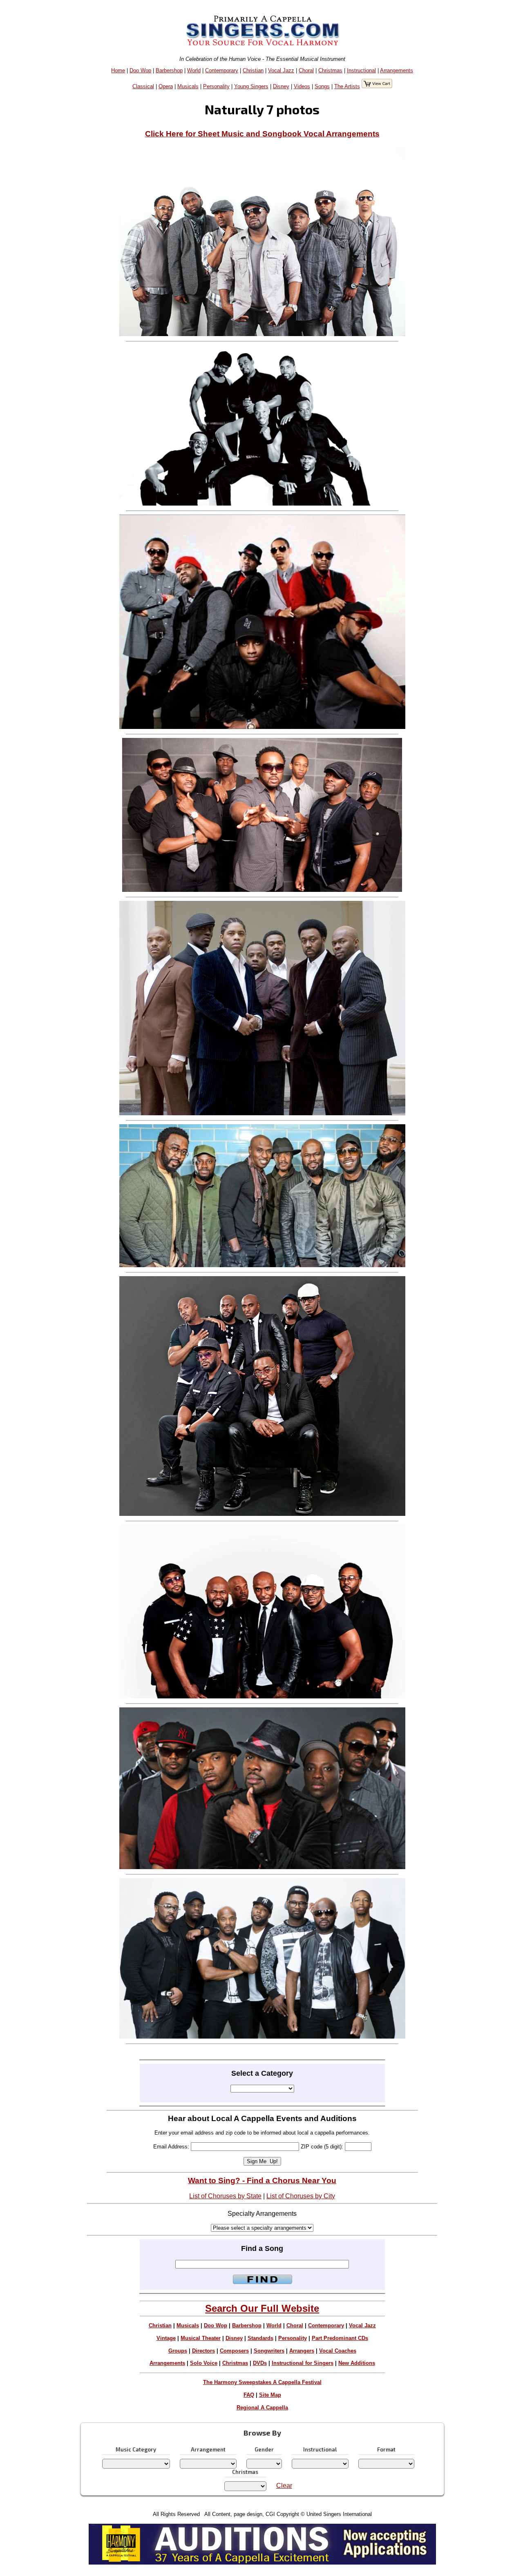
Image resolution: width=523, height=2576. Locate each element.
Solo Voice (204, 2363)
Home (118, 70)
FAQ (249, 2395)
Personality (216, 86)
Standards (260, 2338)
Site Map (270, 2395)
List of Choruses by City (301, 2196)
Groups (178, 2351)
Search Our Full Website (262, 2308)
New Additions (357, 2363)
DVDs (260, 2363)
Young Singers (251, 86)
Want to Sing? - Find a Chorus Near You (262, 2180)
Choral (306, 70)
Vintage (166, 2338)
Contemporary (222, 70)
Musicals (188, 86)
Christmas (330, 70)
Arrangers (302, 2351)
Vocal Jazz (281, 70)
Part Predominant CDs (340, 2338)
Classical (143, 86)
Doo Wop (140, 70)
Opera (166, 86)
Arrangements (397, 70)
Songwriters (269, 2351)
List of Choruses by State (225, 2196)
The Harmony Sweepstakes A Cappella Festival (262, 2382)
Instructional (361, 70)
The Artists (347, 86)
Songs (322, 86)
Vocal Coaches (338, 2351)
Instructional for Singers (303, 2363)
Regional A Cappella (262, 2408)
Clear (284, 2486)
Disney (281, 86)
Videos (302, 86)
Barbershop (169, 70)
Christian (253, 70)
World (194, 70)
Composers (234, 2351)
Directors (203, 2351)
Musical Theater (201, 2338)
